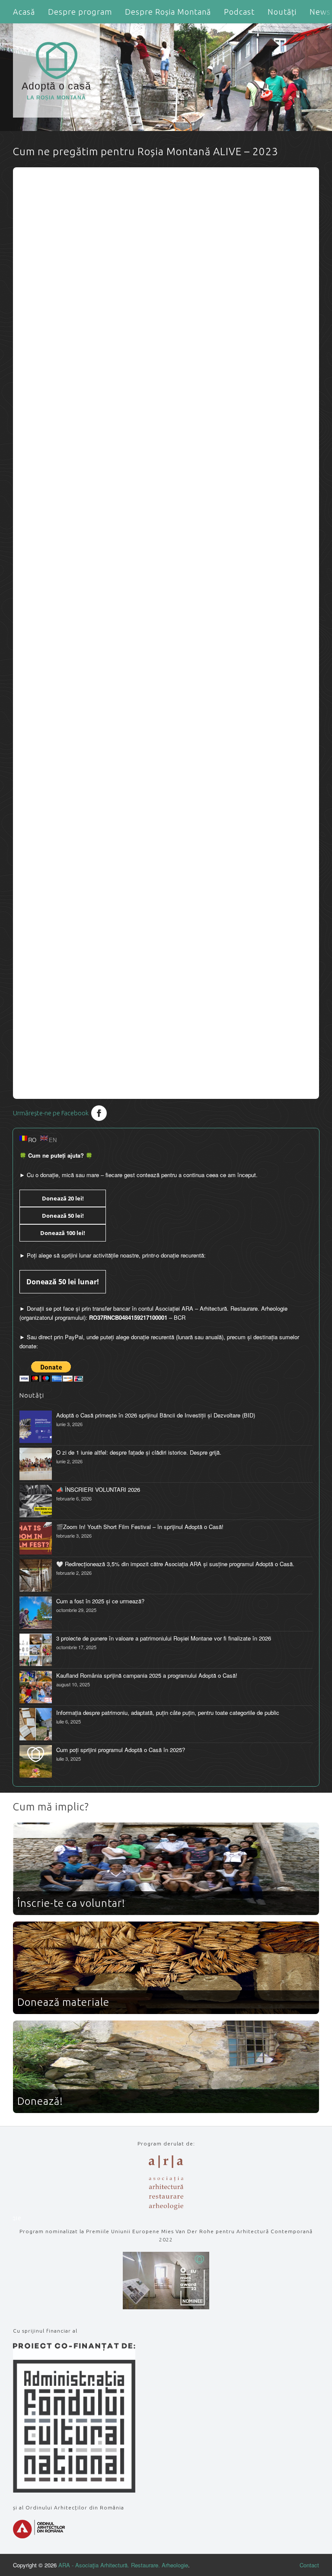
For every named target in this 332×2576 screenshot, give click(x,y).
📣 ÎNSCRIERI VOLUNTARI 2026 (98, 1489)
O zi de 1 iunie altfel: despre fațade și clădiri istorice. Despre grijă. (139, 1452)
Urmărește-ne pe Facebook (51, 1113)
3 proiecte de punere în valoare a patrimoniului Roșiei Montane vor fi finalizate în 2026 (164, 1638)
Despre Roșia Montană (168, 12)
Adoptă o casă (56, 91)
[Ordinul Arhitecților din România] (39, 2536)
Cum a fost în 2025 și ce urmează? (100, 1601)
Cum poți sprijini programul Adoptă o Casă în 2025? (121, 1750)
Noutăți (282, 12)
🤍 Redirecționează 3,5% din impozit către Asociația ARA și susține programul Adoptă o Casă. (175, 1564)
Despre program (80, 12)
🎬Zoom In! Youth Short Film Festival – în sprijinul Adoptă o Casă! (140, 1527)
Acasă (24, 12)
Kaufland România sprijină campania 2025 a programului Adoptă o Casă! (147, 1675)
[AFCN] (74, 2490)
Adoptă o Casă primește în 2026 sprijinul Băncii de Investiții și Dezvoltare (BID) (156, 1415)
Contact (309, 2565)
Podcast (239, 12)
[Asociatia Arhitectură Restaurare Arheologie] (166, 2207)
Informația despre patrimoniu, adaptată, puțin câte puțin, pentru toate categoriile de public (168, 1713)
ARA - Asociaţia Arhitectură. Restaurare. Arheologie (123, 2565)
